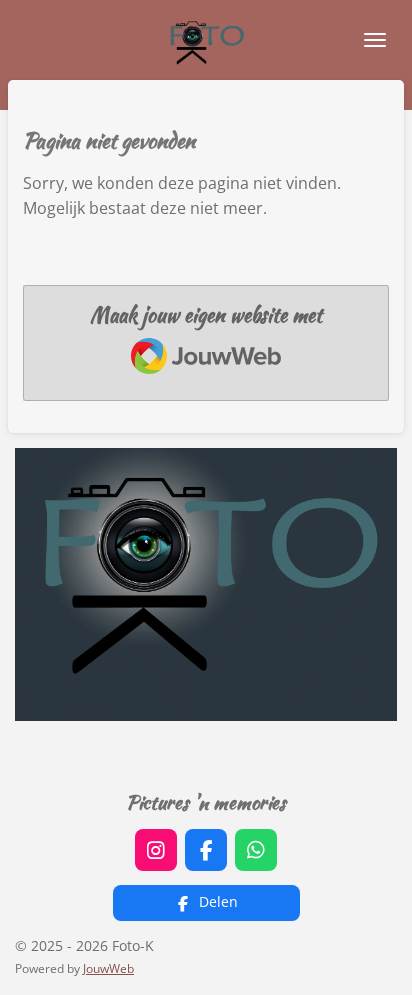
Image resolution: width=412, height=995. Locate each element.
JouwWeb (108, 968)
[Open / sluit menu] (375, 40)
